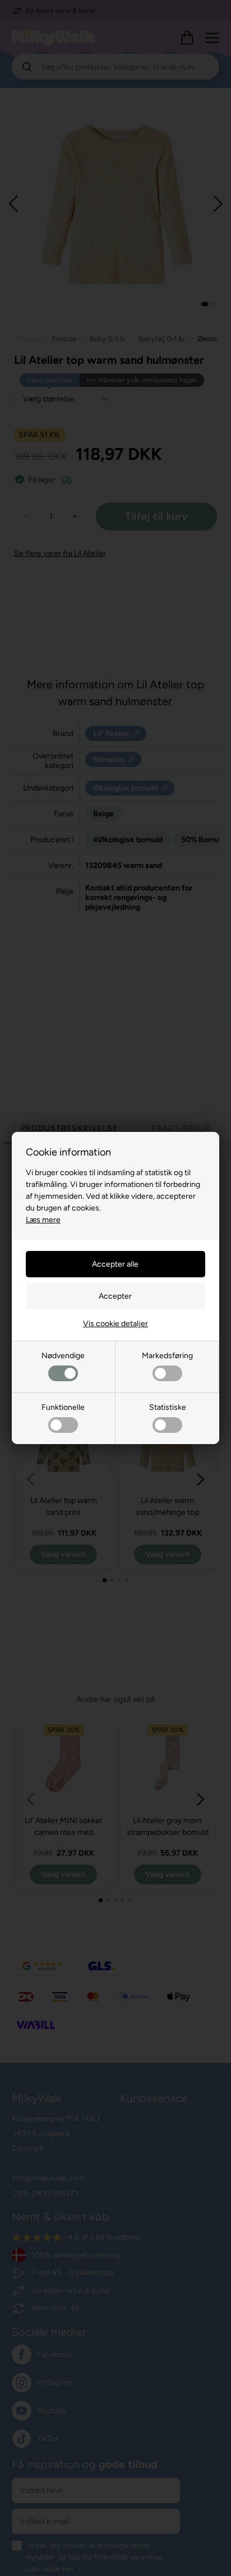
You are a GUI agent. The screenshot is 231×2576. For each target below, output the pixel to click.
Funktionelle (63, 1407)
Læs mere (43, 1220)
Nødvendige (63, 1356)
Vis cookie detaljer (115, 1324)
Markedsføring (167, 1356)
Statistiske (168, 1407)
